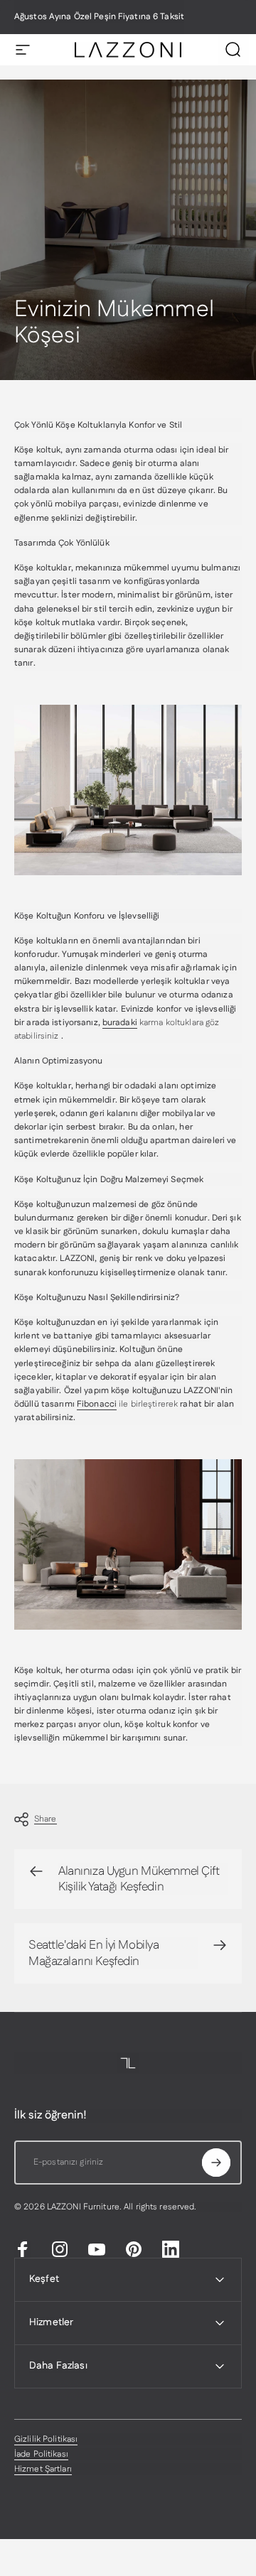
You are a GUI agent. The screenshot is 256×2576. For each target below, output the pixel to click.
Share (46, 1819)
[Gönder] (216, 2163)
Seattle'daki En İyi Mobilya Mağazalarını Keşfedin (94, 1953)
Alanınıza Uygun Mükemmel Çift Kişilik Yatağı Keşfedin (139, 1879)
